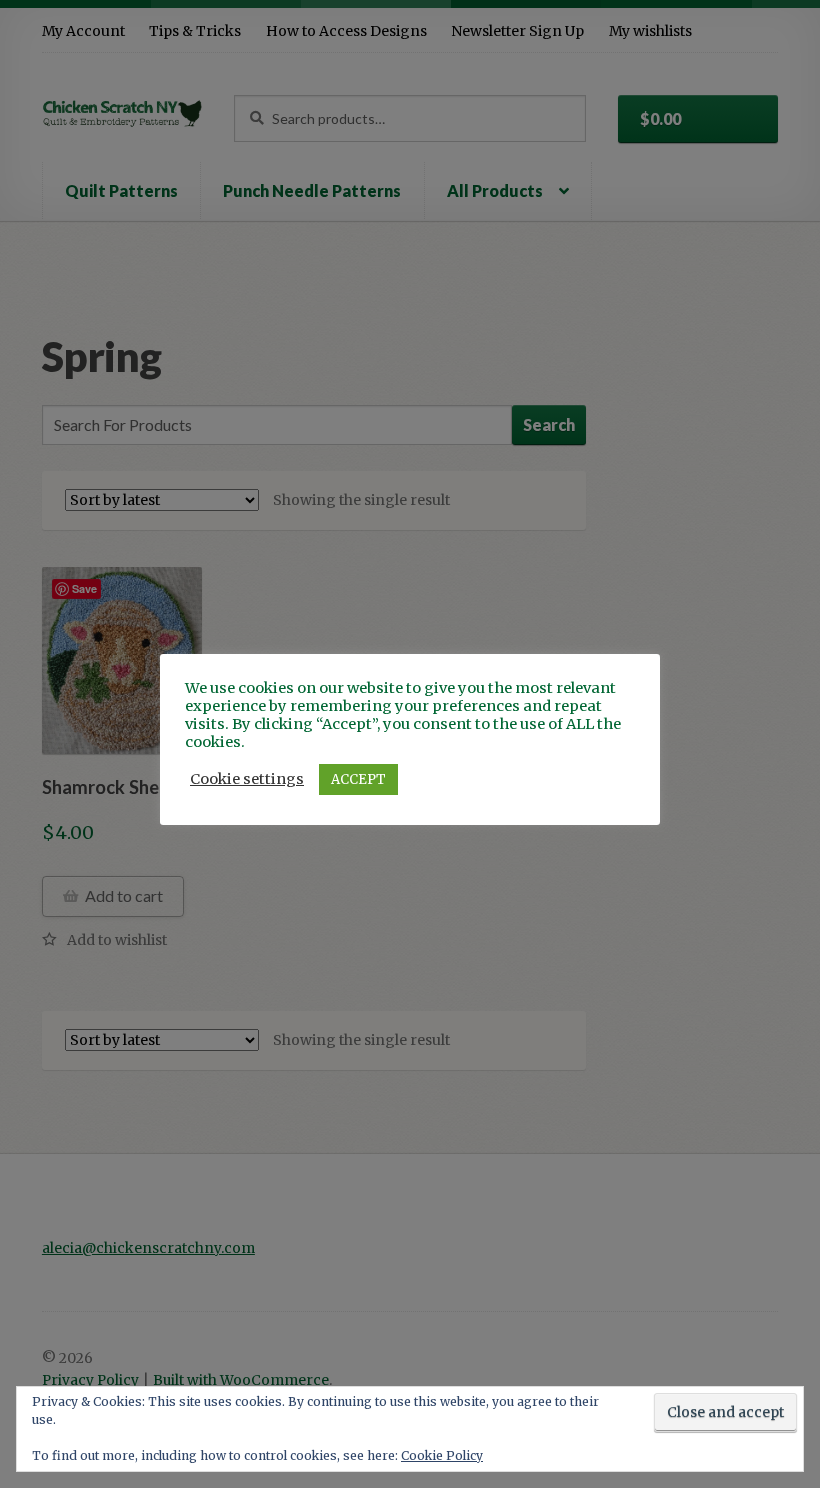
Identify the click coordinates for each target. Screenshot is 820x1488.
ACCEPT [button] (358, 779)
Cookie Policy (442, 1455)
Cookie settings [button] (247, 779)
